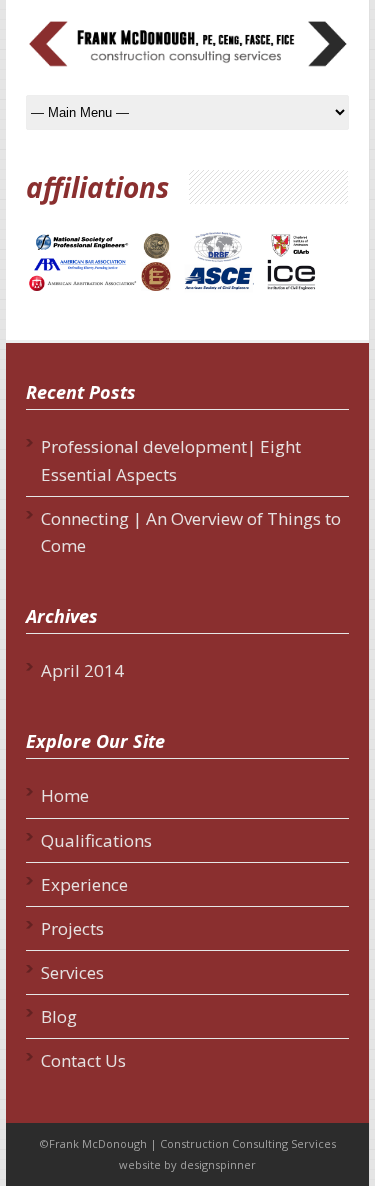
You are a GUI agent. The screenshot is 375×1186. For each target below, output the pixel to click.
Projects (72, 928)
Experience (84, 884)
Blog (59, 1016)
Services (72, 972)
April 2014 (82, 670)
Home (65, 795)
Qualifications (96, 840)
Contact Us (83, 1060)
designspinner (218, 1164)
